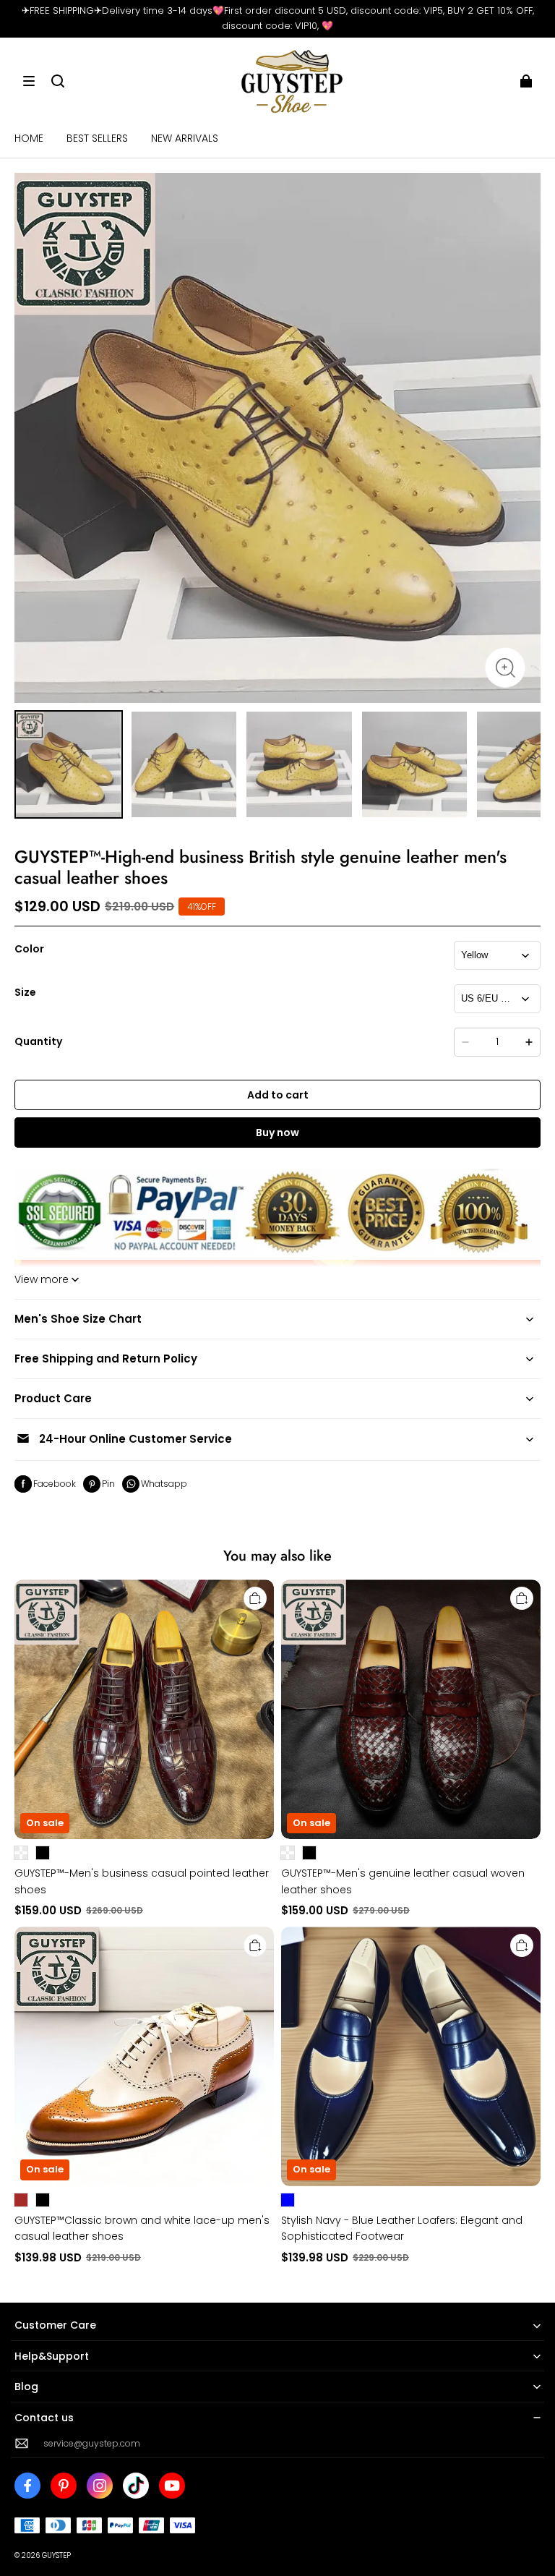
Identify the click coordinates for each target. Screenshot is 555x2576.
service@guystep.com (92, 2443)
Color (29, 949)
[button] (29, 81)
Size (25, 992)
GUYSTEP (56, 2555)
